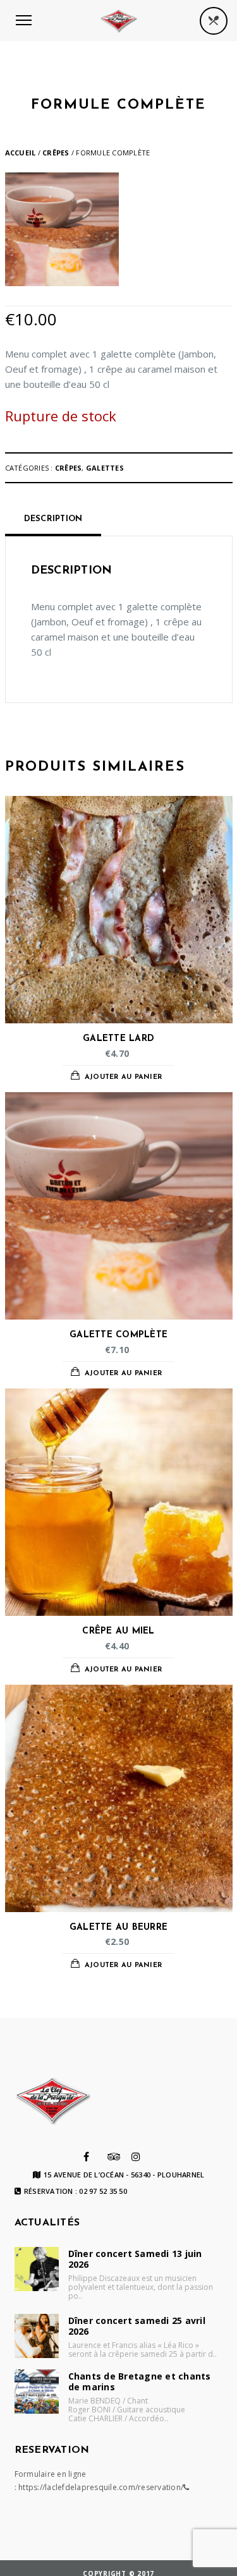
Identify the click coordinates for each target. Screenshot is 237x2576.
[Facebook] (86, 2157)
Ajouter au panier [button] (123, 1077)
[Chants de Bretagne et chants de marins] (37, 2392)
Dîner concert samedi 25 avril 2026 (137, 2326)
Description (53, 519)
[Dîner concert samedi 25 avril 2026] (37, 2336)
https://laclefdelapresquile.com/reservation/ (101, 2487)
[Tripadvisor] (114, 2157)
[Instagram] (136, 2157)
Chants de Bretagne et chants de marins (140, 2381)
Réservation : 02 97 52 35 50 (76, 2191)
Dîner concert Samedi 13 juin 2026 (135, 2259)
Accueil (21, 153)
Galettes (105, 468)
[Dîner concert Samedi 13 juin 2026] (37, 2269)
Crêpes (56, 153)
